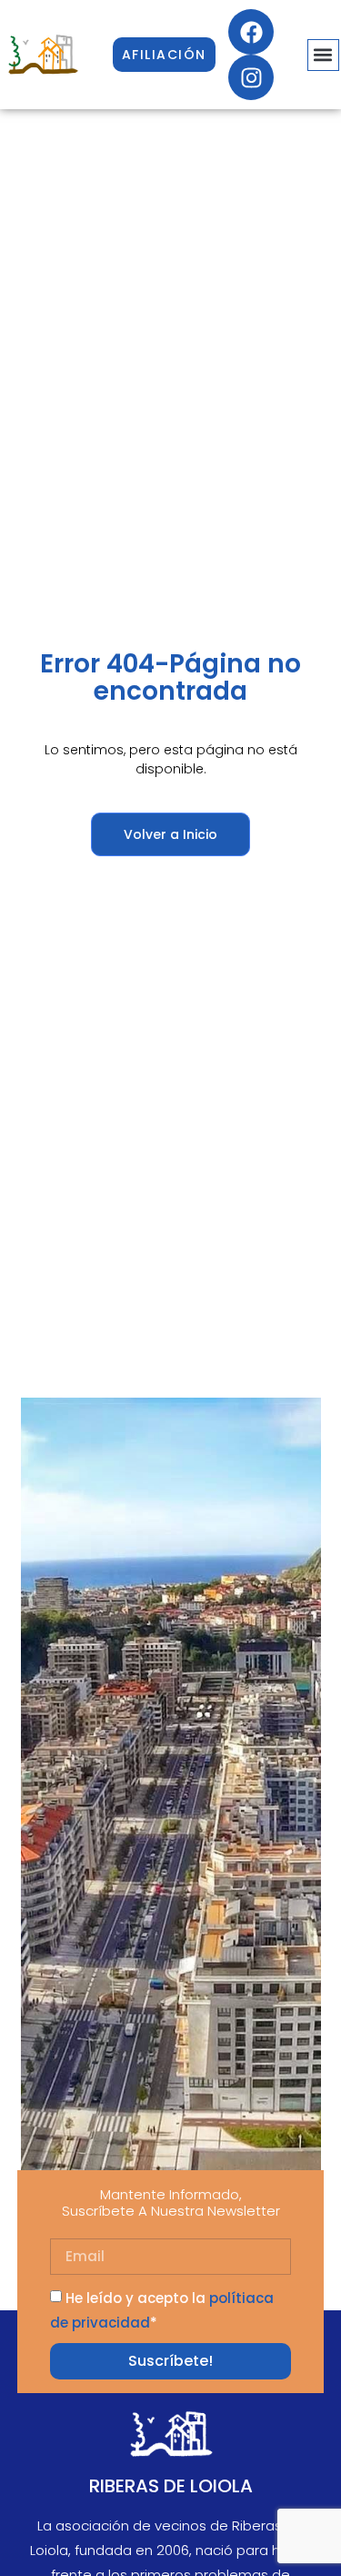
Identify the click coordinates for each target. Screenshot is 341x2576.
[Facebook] (251, 32)
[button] (323, 55)
